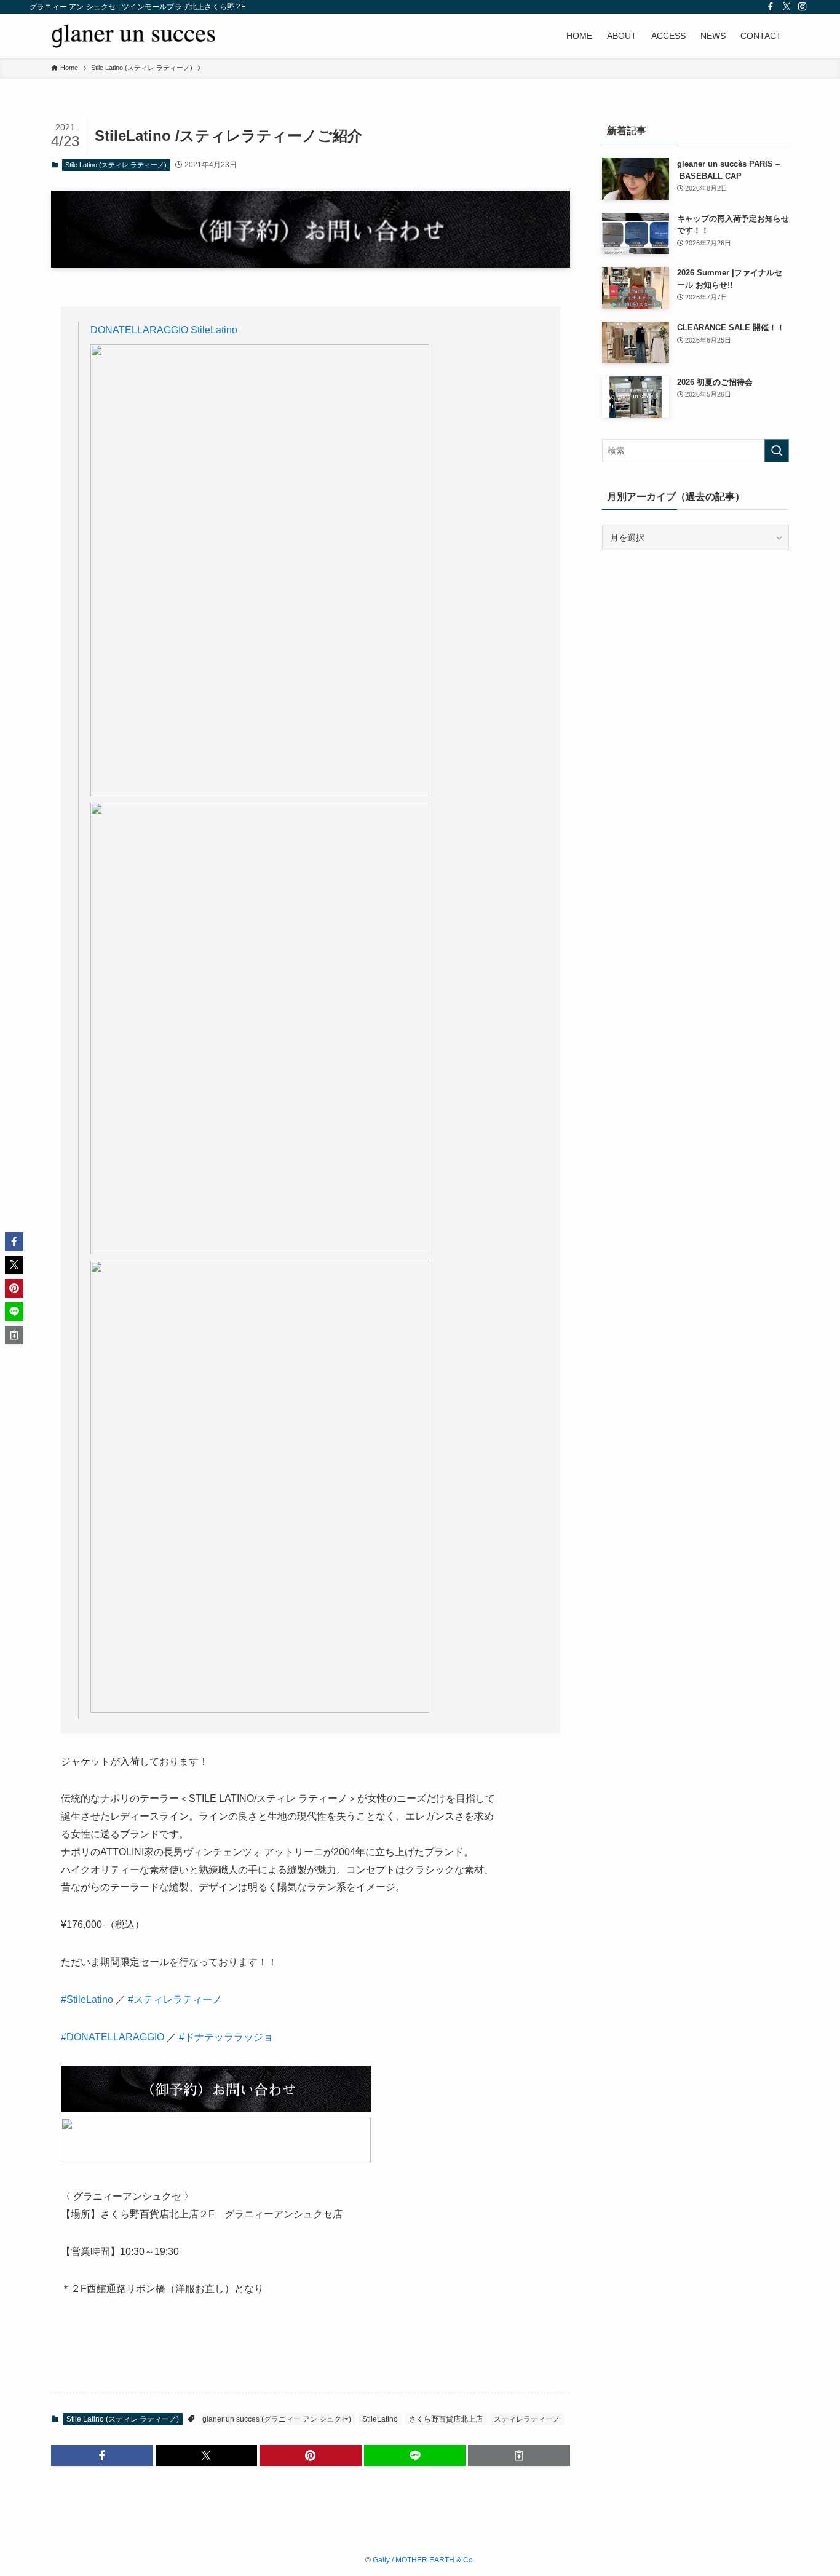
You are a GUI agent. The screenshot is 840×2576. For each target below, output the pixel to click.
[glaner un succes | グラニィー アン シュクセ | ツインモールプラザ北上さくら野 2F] (133, 36)
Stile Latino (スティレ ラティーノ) (116, 165)
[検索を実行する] (777, 451)
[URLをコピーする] (519, 2455)
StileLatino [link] (213, 330)
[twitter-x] (787, 7)
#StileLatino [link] (87, 1999)
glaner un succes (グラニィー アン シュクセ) (277, 2419)
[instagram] (802, 7)
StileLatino (380, 2419)
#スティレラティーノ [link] (175, 1999)
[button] (102, 2455)
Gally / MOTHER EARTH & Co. (424, 2560)
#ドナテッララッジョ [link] (226, 2037)
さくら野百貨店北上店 (446, 2419)
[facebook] (771, 7)
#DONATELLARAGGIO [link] (113, 2037)
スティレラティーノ (527, 2419)
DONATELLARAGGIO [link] (139, 330)
